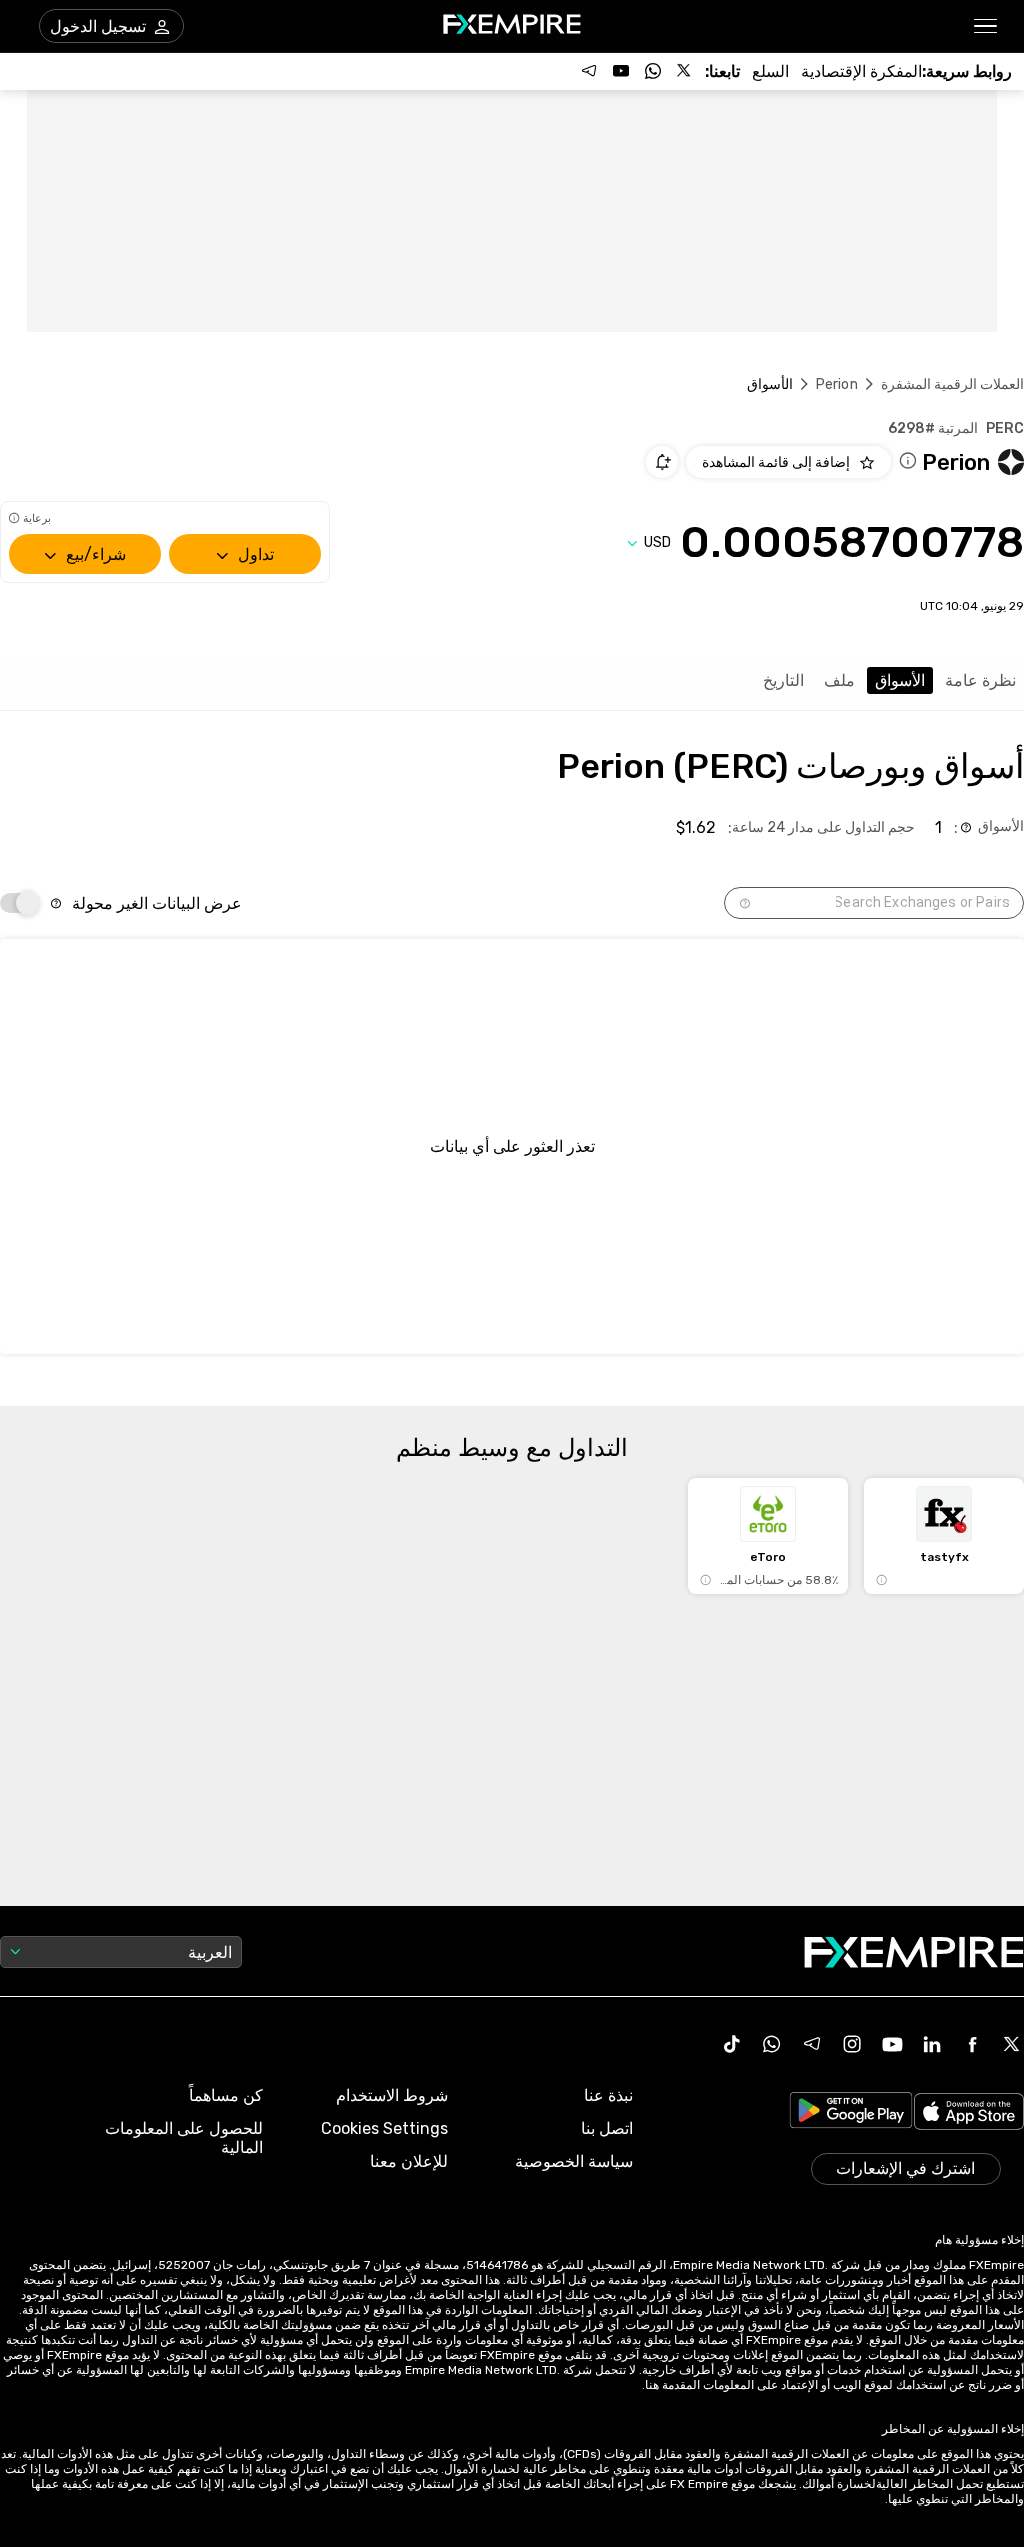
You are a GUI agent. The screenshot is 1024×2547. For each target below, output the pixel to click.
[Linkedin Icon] (932, 2044)
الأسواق (900, 680)
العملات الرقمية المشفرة (952, 384)
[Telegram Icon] (812, 2044)
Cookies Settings (384, 2128)
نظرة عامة (980, 680)
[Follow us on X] (685, 71)
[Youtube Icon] (892, 2044)
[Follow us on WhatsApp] (653, 71)
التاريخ (783, 680)
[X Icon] (1012, 2044)
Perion (837, 384)
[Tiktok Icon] (732, 2044)
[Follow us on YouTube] (621, 71)
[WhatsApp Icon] (772, 2044)
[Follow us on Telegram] (589, 71)
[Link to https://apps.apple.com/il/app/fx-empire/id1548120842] (969, 2113)
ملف (839, 680)
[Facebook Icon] (972, 2044)
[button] (986, 26)
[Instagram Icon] (852, 2044)
